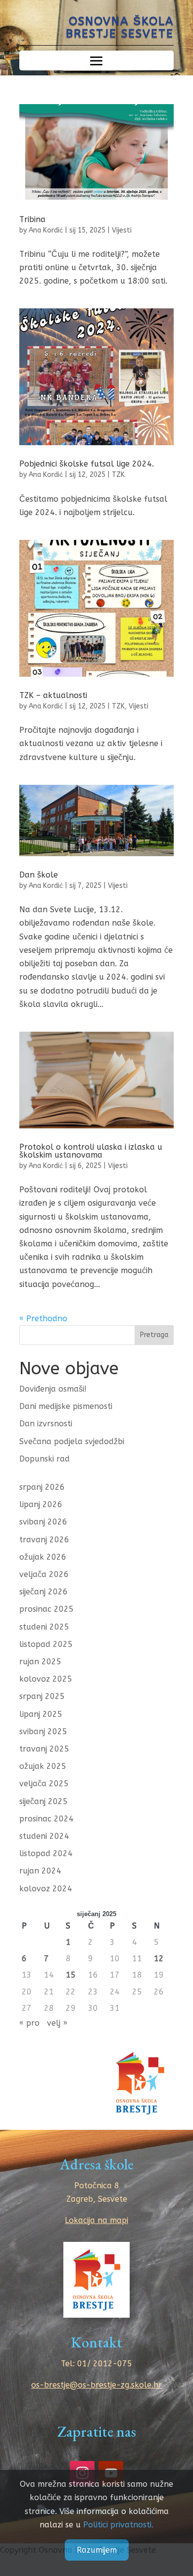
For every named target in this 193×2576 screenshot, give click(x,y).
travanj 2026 (44, 1540)
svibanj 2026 (43, 1522)
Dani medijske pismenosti (66, 1406)
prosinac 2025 (47, 1609)
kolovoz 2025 (46, 1679)
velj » (57, 2023)
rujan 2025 (40, 1662)
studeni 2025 (44, 1627)
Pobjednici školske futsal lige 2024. (87, 464)
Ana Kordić (46, 230)
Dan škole (39, 875)
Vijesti (122, 230)
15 (71, 1975)
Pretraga (154, 1335)
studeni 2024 (44, 1836)
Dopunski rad (45, 1459)
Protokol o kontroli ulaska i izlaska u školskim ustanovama (91, 1151)
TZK (118, 475)
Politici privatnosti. (118, 2525)
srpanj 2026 (42, 1487)
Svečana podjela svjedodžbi (72, 1441)
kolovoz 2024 (46, 1889)
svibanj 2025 (43, 1731)
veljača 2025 (44, 1784)
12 (159, 1959)
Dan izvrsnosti (46, 1424)
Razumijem (97, 2550)
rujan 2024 (40, 1871)
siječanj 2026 (44, 1592)
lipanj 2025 (41, 1714)
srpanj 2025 (42, 1696)
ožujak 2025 (43, 1766)
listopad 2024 (46, 1853)
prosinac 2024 (47, 1819)
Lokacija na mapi (96, 2220)
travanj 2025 (44, 1749)
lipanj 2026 (41, 1504)
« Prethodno (43, 1318)
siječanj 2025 (44, 1801)
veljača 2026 (44, 1574)
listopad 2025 (46, 1644)
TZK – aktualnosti (53, 695)
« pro (29, 2023)
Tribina (32, 219)
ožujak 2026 (43, 1557)
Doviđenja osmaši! (53, 1389)
